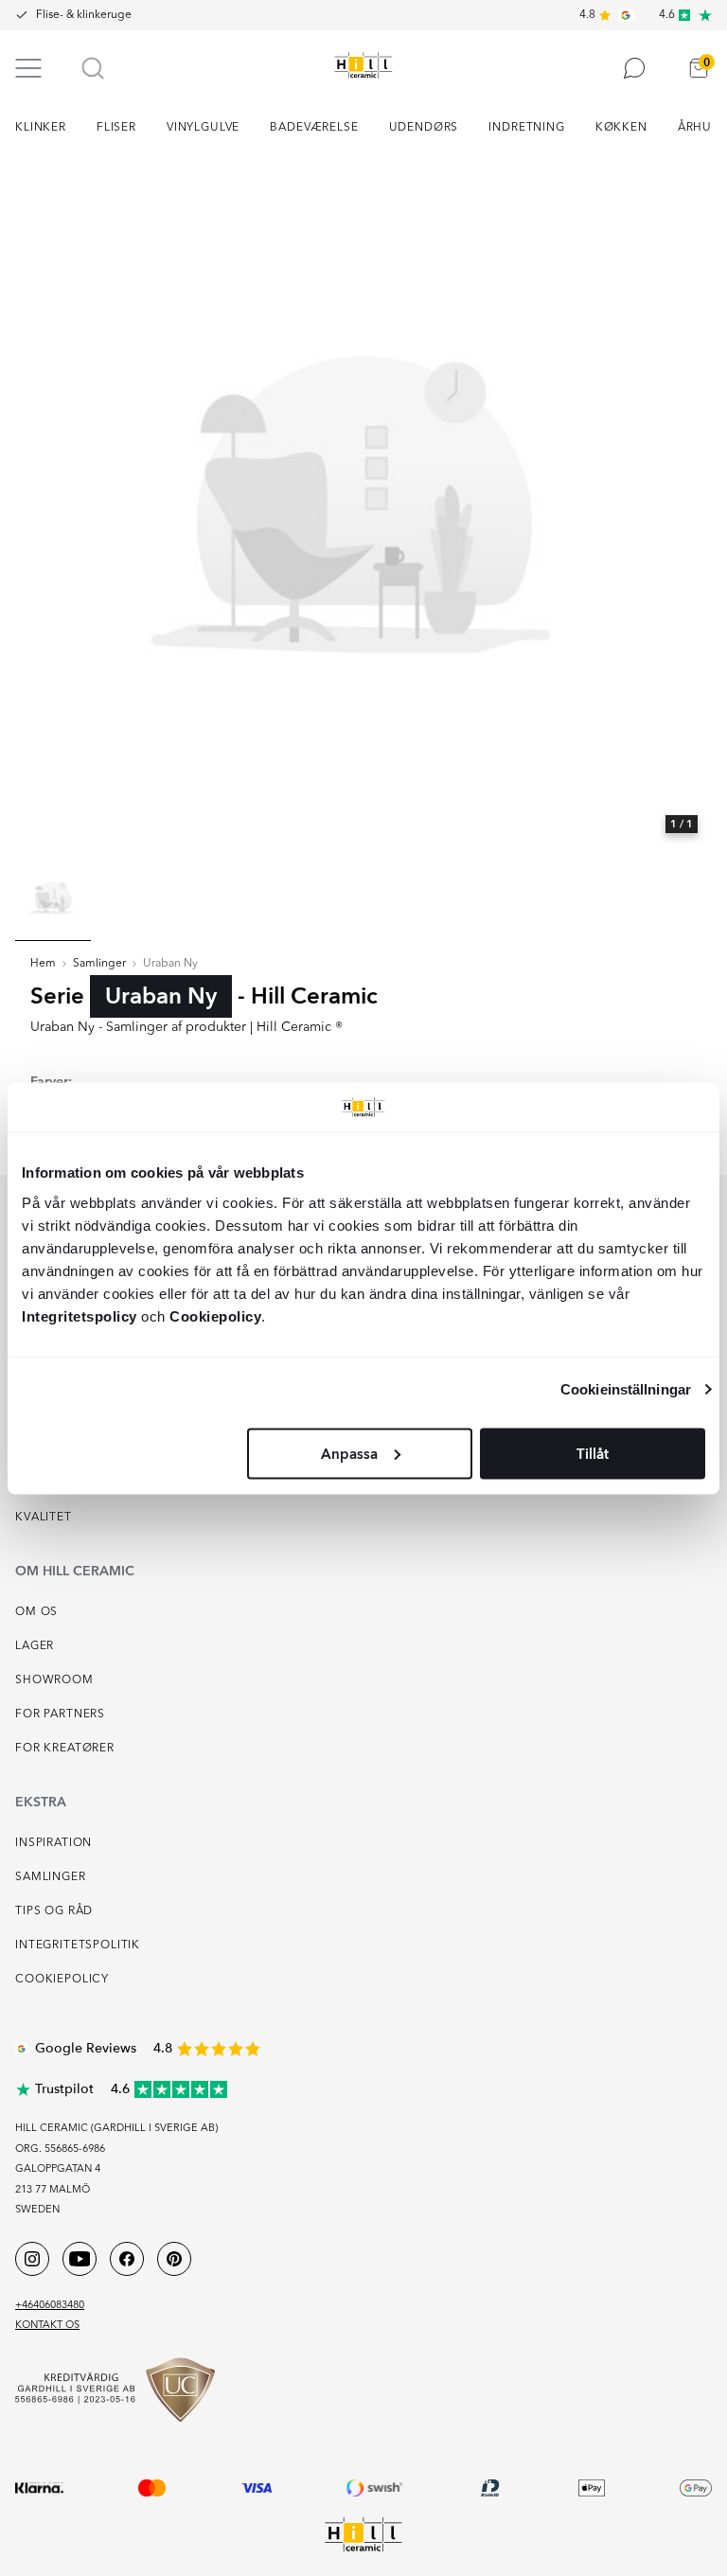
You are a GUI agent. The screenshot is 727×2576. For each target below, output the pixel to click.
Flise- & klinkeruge (84, 15)
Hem (43, 964)
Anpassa (349, 1453)
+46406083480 (50, 2306)
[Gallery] (363, 502)
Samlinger (99, 964)
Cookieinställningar (626, 1389)
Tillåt (593, 1453)
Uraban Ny (170, 964)
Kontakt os (47, 2326)
